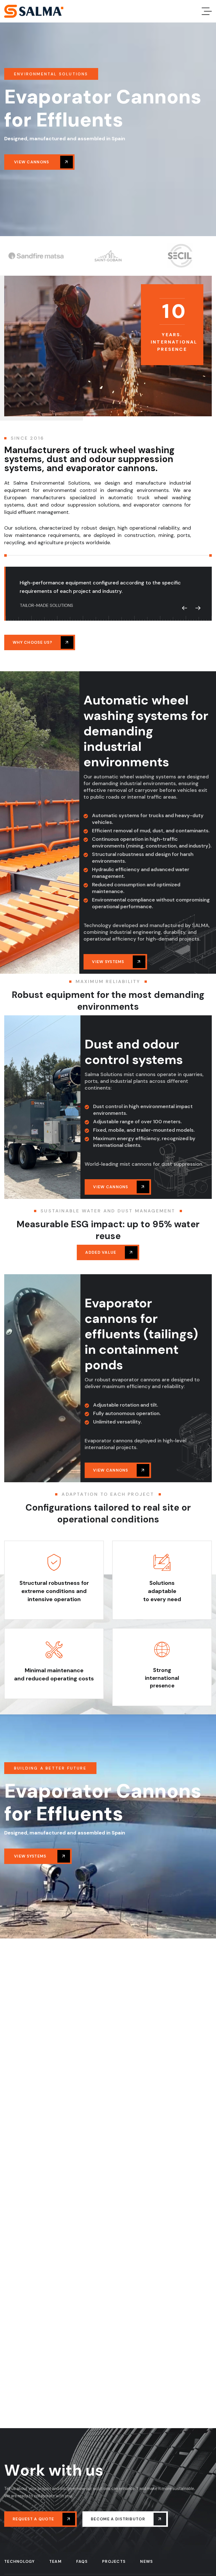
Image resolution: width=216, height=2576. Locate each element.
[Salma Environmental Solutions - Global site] (34, 11)
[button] (184, 608)
